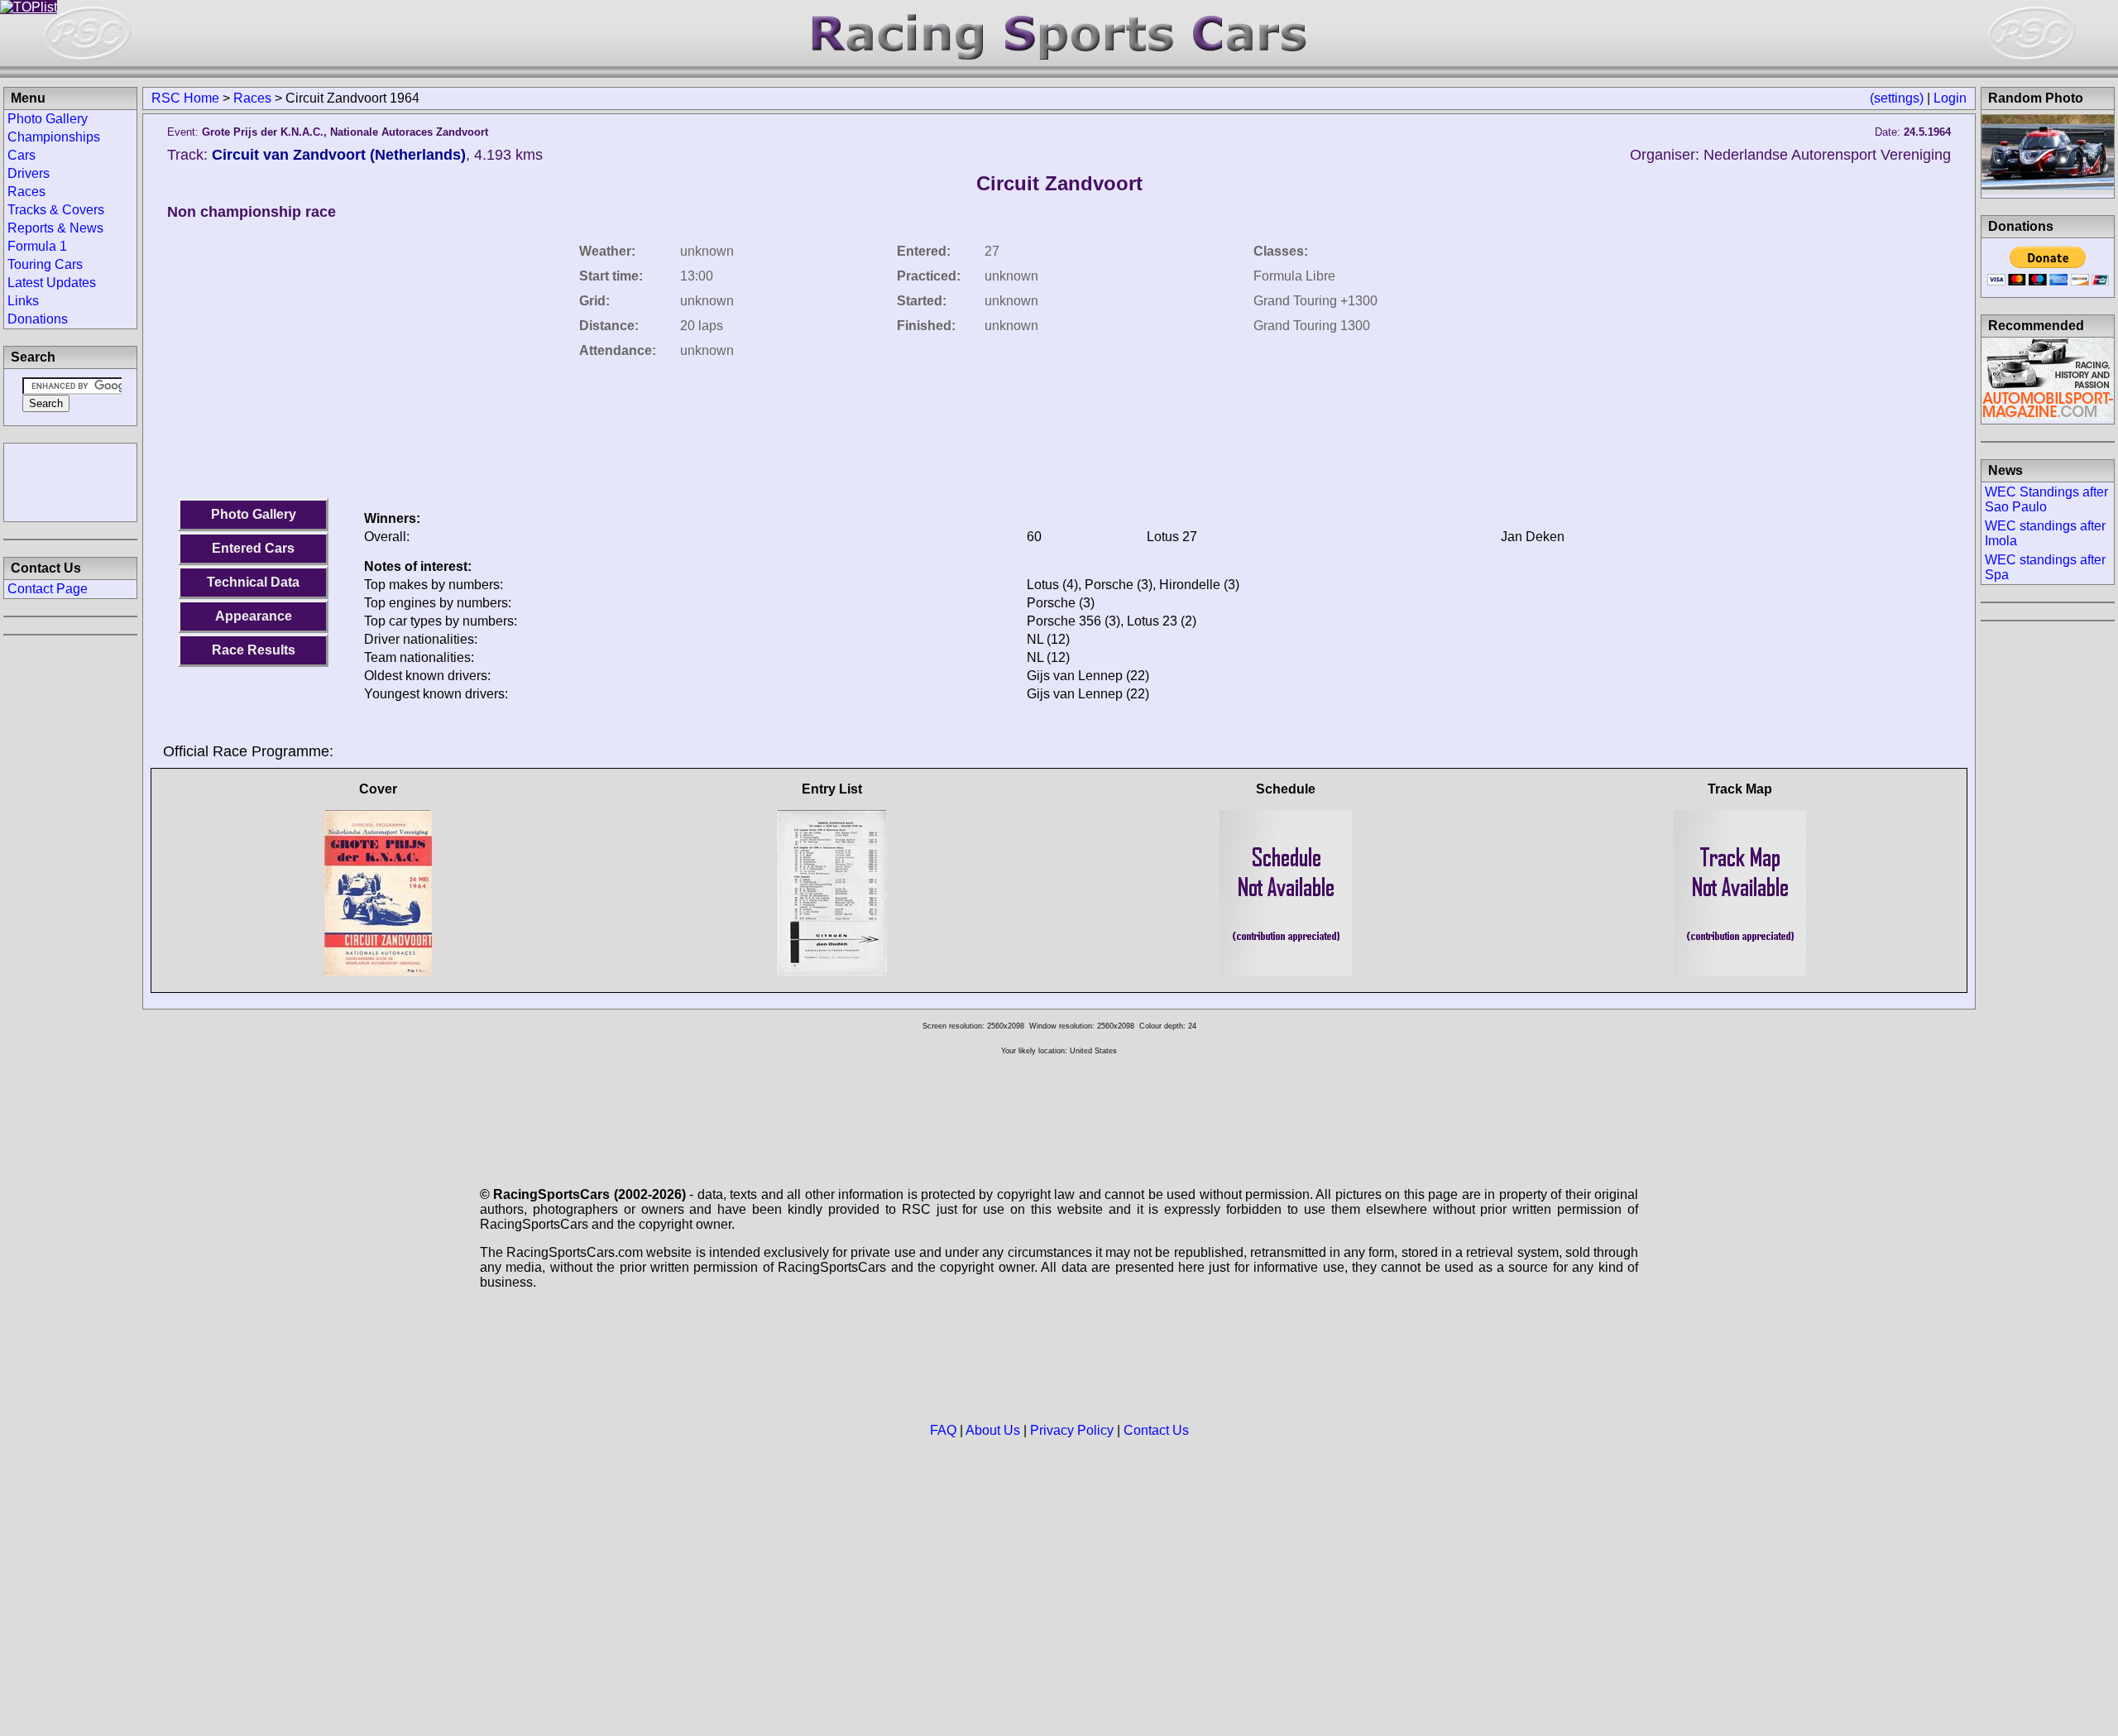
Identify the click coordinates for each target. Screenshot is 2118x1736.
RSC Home (185, 98)
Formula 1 (37, 246)
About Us (993, 1430)
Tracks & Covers (56, 210)
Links (23, 301)
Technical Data (253, 582)
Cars (22, 155)
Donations (38, 319)
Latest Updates (52, 283)
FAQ (943, 1430)
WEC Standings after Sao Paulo (2046, 499)
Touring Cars (45, 264)
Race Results (254, 650)
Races (252, 98)
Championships (54, 137)
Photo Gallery (254, 514)
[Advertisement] (70, 481)
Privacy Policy (1072, 1430)
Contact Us (1156, 1430)
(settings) (1897, 98)
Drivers (29, 173)
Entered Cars (253, 548)
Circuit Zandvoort (1059, 183)
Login (1950, 98)
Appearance (254, 616)
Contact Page (48, 589)
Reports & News (55, 228)
